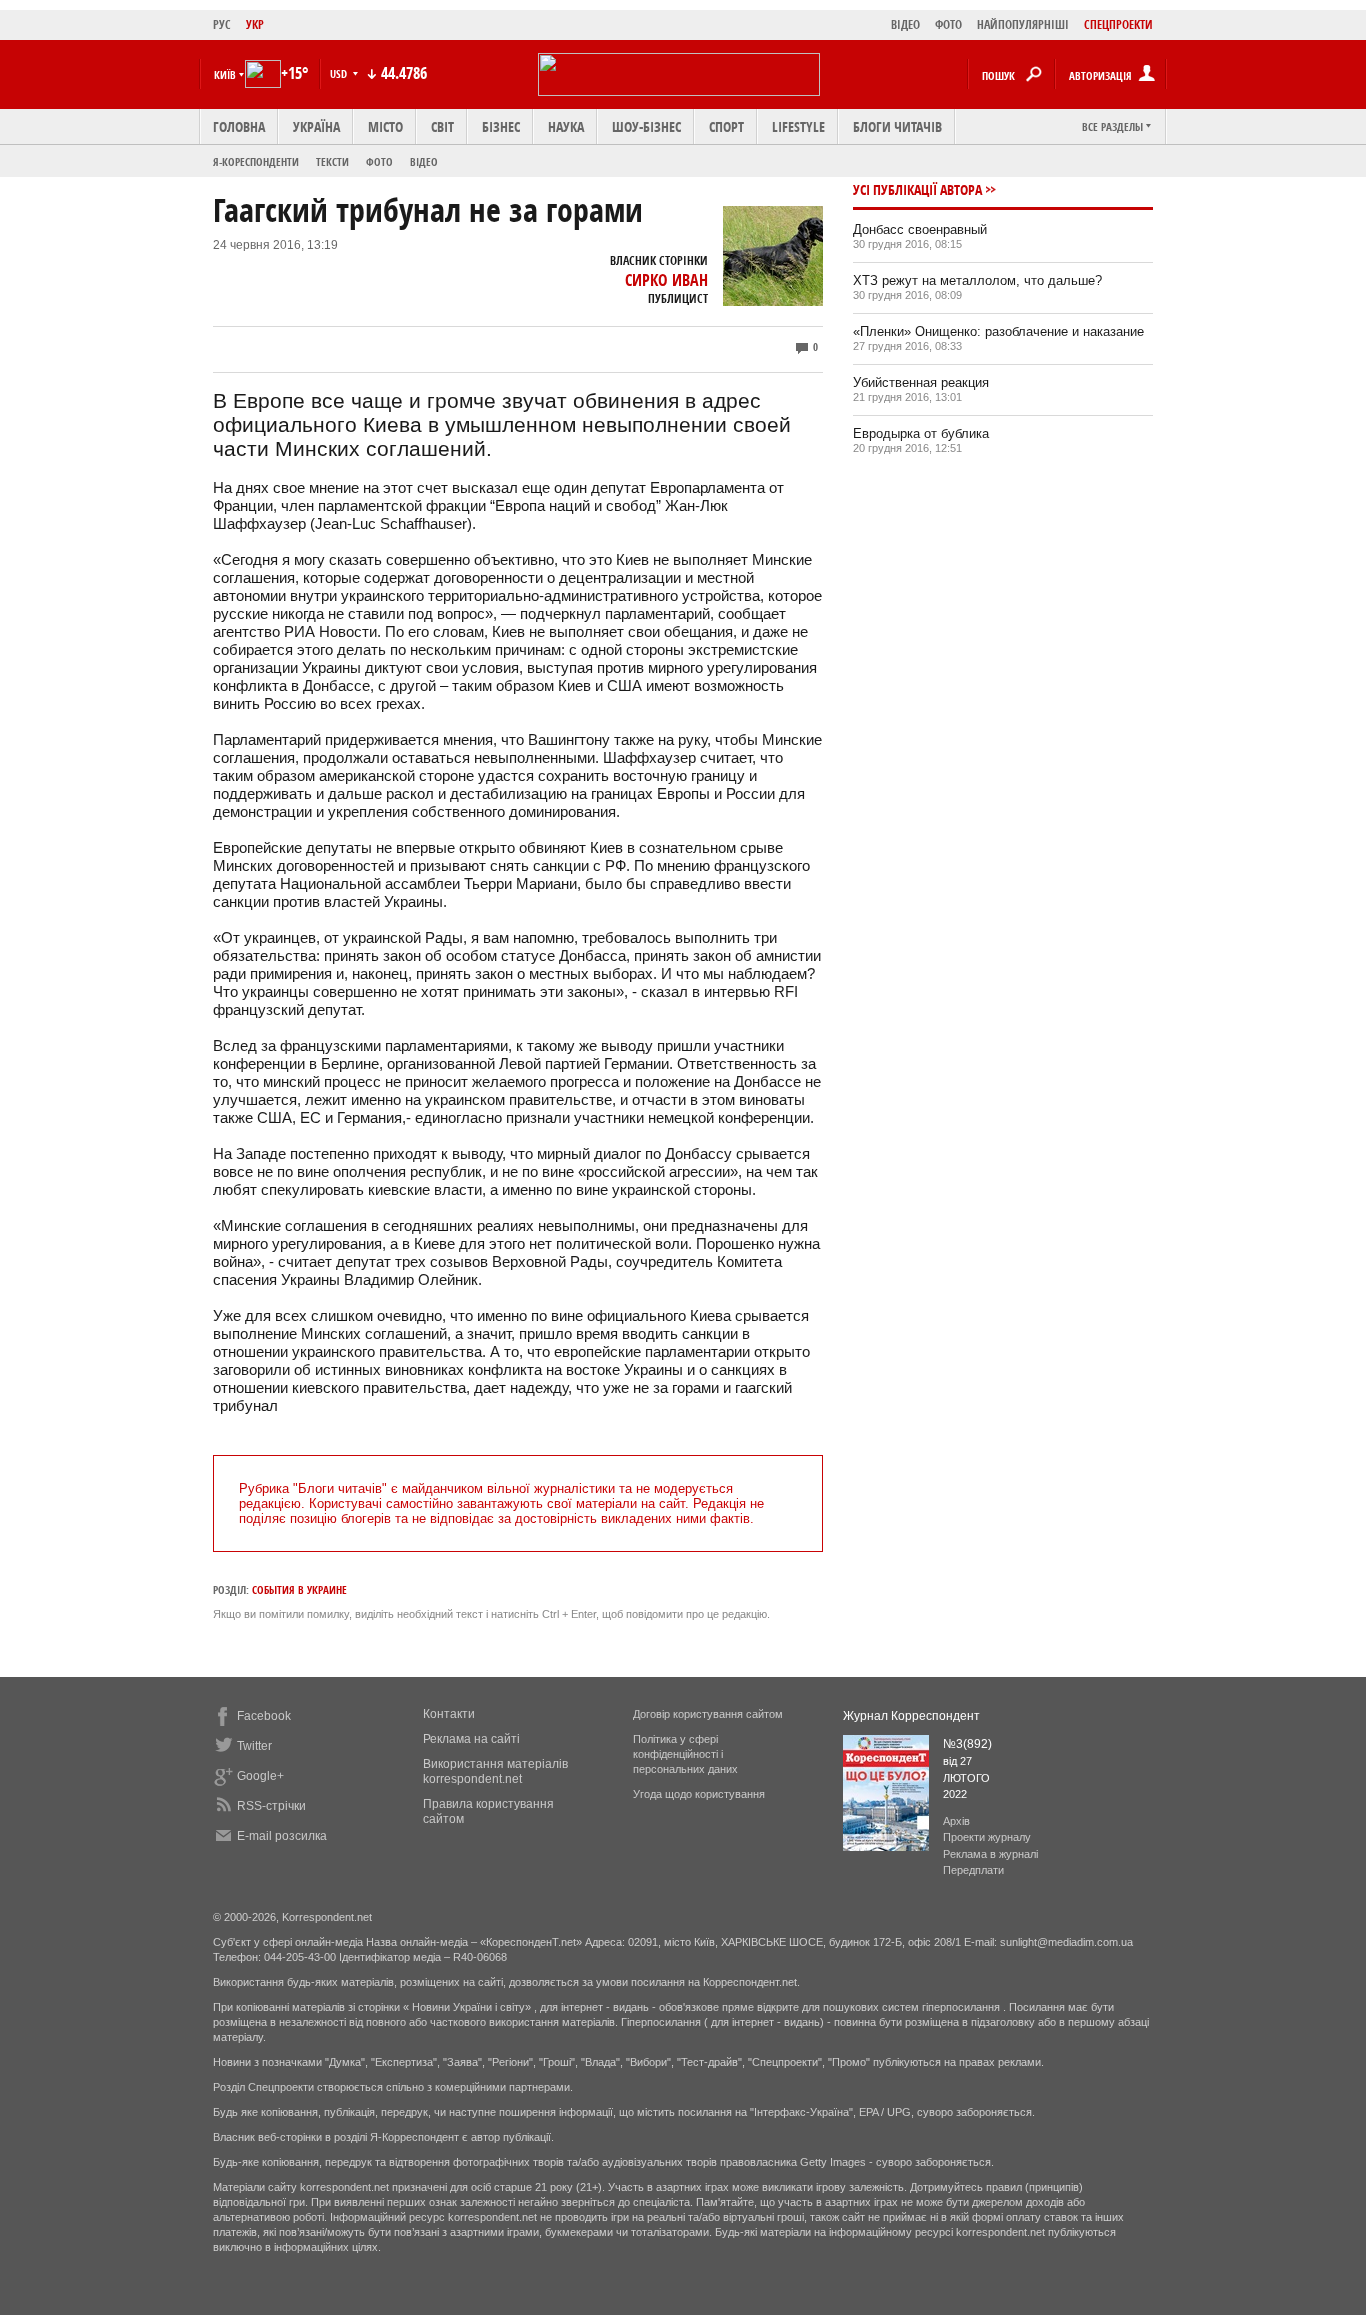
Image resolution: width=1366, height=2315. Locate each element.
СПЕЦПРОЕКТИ (1118, 24)
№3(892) (967, 1744)
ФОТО (948, 24)
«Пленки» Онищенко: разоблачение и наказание (998, 331)
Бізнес (501, 126)
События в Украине (299, 1589)
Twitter (254, 1746)
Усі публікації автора (917, 189)
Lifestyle (798, 126)
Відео (424, 161)
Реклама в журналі (990, 1854)
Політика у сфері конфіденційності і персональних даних (685, 1754)
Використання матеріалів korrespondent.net (495, 1771)
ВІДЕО (905, 24)
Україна (316, 126)
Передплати (973, 1870)
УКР (255, 24)
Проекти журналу (987, 1837)
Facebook (264, 1716)
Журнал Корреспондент (911, 1716)
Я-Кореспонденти (256, 161)
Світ (442, 126)
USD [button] (340, 73)
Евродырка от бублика (921, 433)
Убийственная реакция (921, 382)
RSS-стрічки (271, 1806)
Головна (239, 126)
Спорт (726, 126)
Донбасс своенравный (920, 229)
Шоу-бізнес (646, 126)
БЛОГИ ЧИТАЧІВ (897, 126)
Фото (379, 161)
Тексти (332, 161)
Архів (956, 1821)
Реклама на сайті (471, 1739)
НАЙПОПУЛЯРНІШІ (1023, 24)
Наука (566, 126)
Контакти (449, 1714)
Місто (385, 126)
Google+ (260, 1776)
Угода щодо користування (699, 1794)
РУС (222, 24)
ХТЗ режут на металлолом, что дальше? (977, 280)
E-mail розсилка (282, 1836)
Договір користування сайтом (708, 1714)
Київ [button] (225, 74)
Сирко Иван (666, 280)
